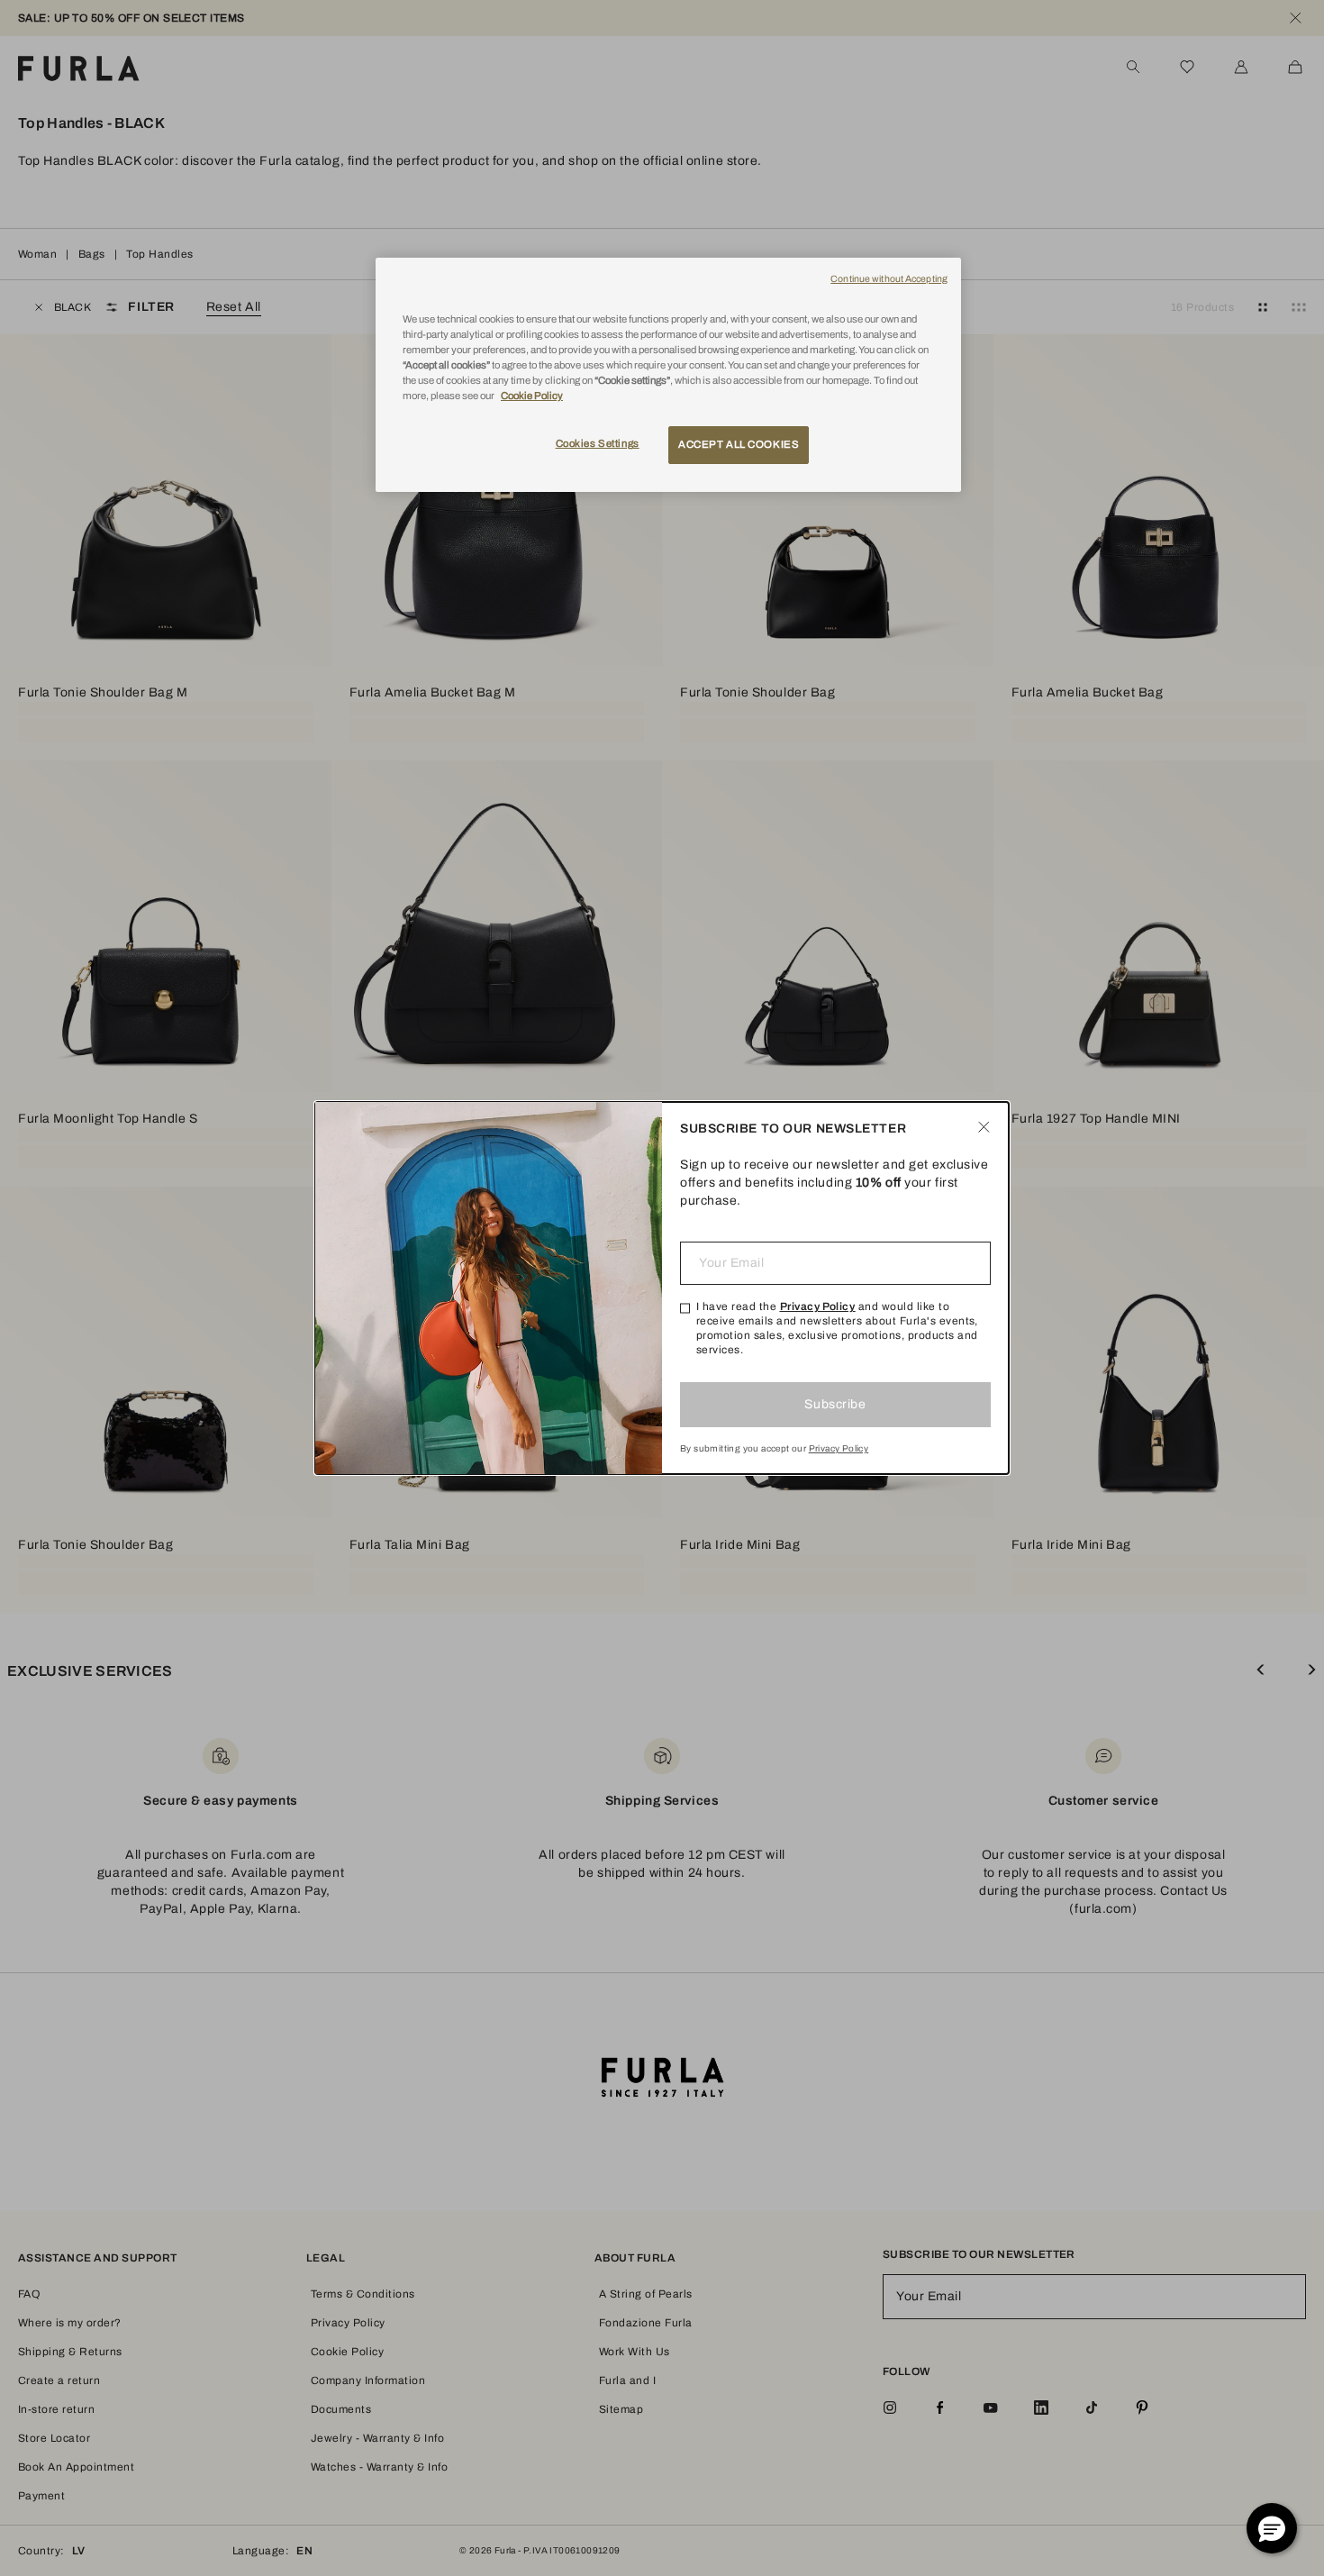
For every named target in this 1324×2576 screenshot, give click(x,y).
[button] (1272, 2528)
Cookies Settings (598, 443)
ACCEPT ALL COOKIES (739, 444)
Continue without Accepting (889, 279)
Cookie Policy (532, 396)
